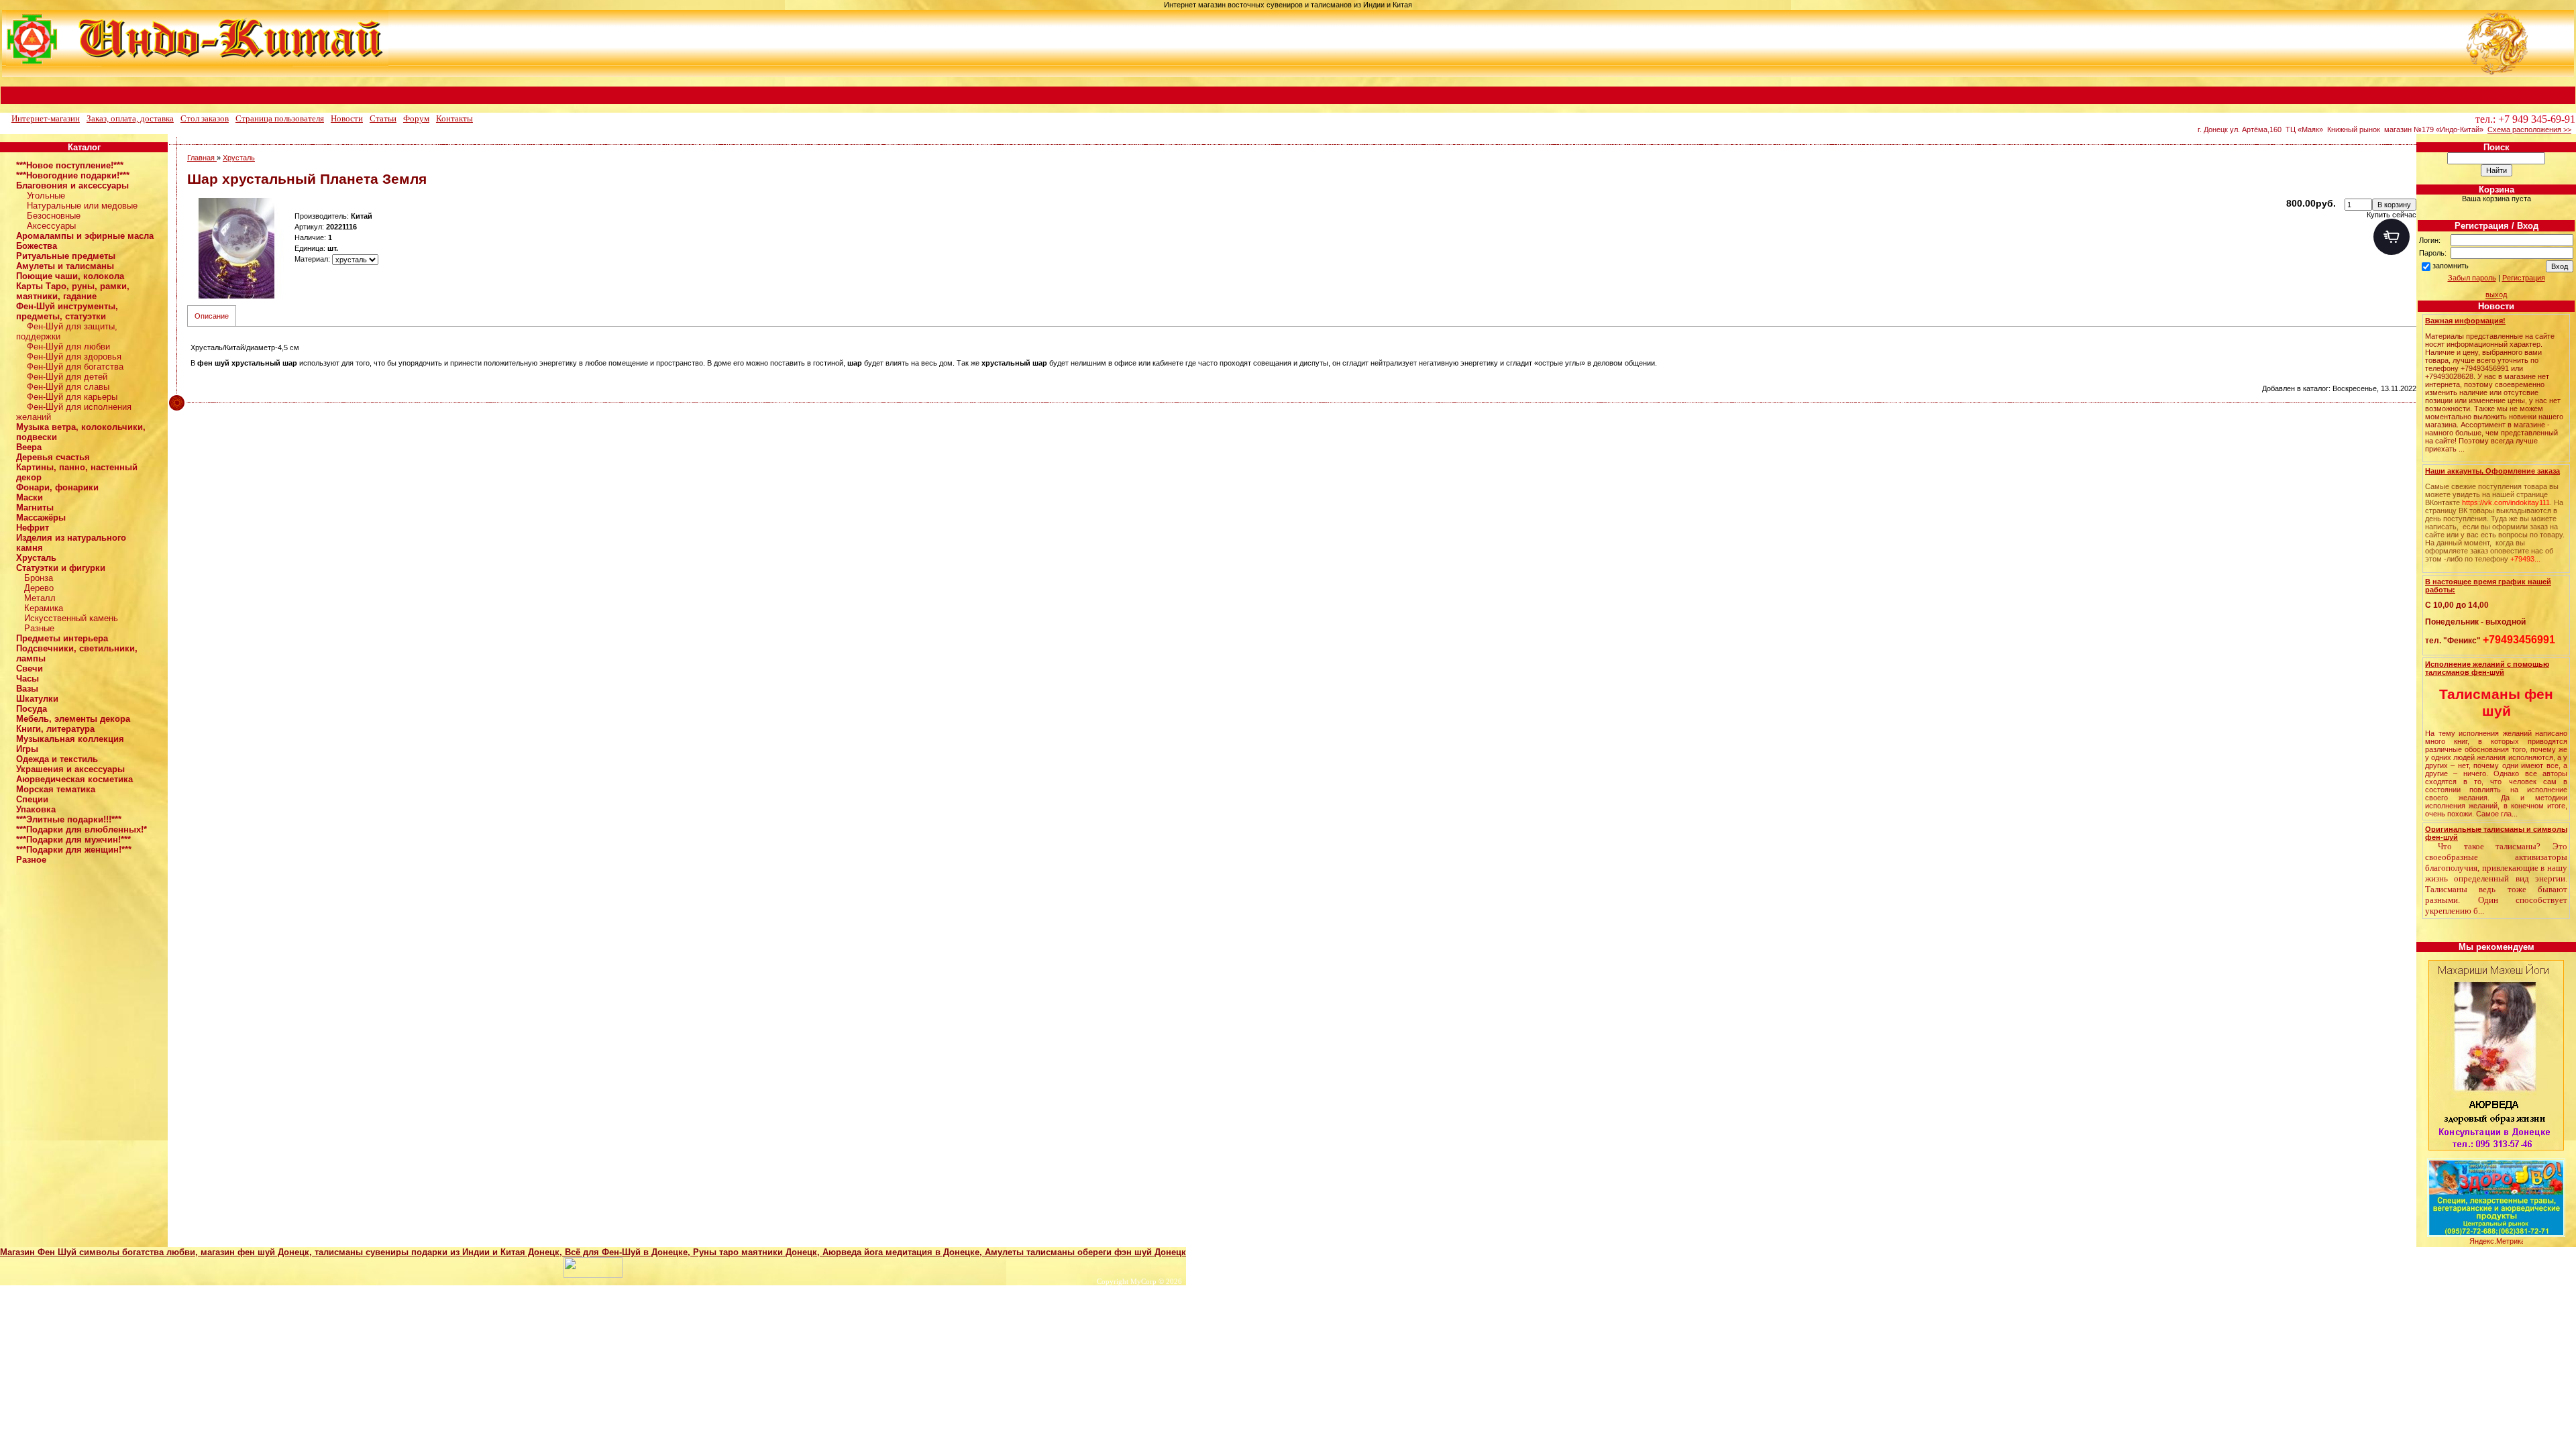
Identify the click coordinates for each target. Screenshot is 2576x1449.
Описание (212, 316)
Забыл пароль (2472, 278)
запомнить (2451, 266)
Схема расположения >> (2529, 129)
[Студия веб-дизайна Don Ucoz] (593, 1275)
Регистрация (2524, 278)
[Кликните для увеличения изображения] (237, 248)
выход (2496, 294)
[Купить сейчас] (2392, 237)
